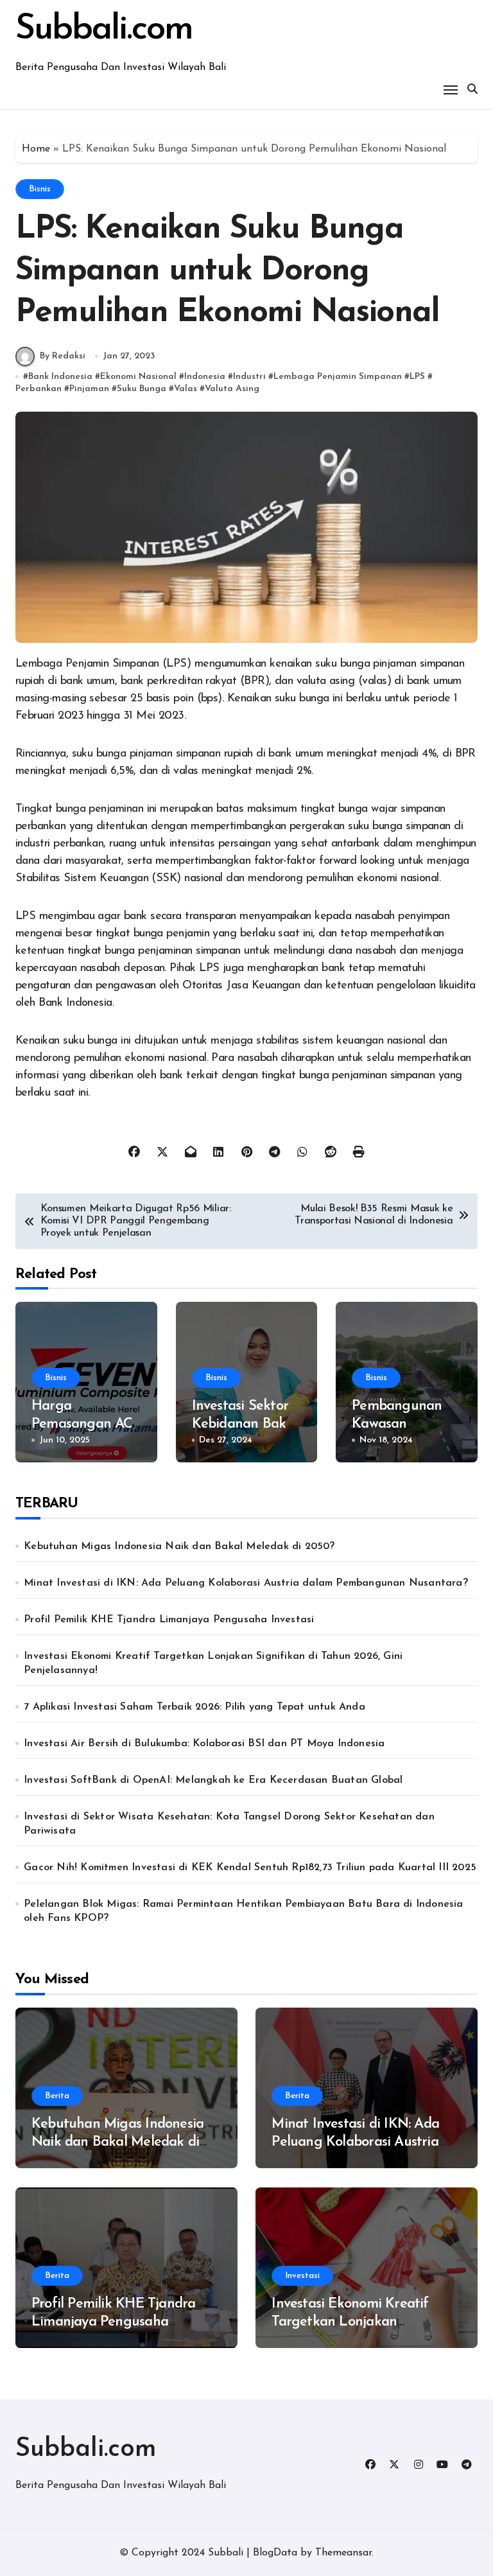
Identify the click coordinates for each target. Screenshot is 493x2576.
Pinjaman (89, 389)
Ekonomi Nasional (138, 377)
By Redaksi (63, 356)
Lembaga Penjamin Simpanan (338, 377)
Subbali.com (104, 30)
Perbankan (39, 389)
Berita (57, 2096)
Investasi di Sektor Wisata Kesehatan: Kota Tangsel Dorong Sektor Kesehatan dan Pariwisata (229, 1824)
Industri (249, 377)
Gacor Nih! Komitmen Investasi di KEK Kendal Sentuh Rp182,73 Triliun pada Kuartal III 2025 (250, 1868)
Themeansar (343, 2553)
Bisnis (40, 189)
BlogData (275, 2553)
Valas (186, 389)
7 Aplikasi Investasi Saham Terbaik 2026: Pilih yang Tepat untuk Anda (195, 1707)
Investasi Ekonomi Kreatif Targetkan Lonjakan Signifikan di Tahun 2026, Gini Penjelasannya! (213, 1663)
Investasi (302, 2276)
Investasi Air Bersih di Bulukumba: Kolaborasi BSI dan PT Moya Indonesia (204, 1744)
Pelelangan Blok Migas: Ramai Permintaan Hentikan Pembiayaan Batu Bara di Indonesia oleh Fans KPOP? (243, 1911)
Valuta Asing (232, 389)
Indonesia (205, 377)
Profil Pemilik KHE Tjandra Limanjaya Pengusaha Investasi (169, 1620)
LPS (417, 377)
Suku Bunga (142, 389)
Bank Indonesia (60, 377)
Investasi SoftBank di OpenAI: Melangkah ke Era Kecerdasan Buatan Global (213, 1780)
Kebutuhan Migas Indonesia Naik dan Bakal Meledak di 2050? (179, 1546)
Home (36, 149)
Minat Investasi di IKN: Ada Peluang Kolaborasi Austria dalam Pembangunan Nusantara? (246, 1583)
